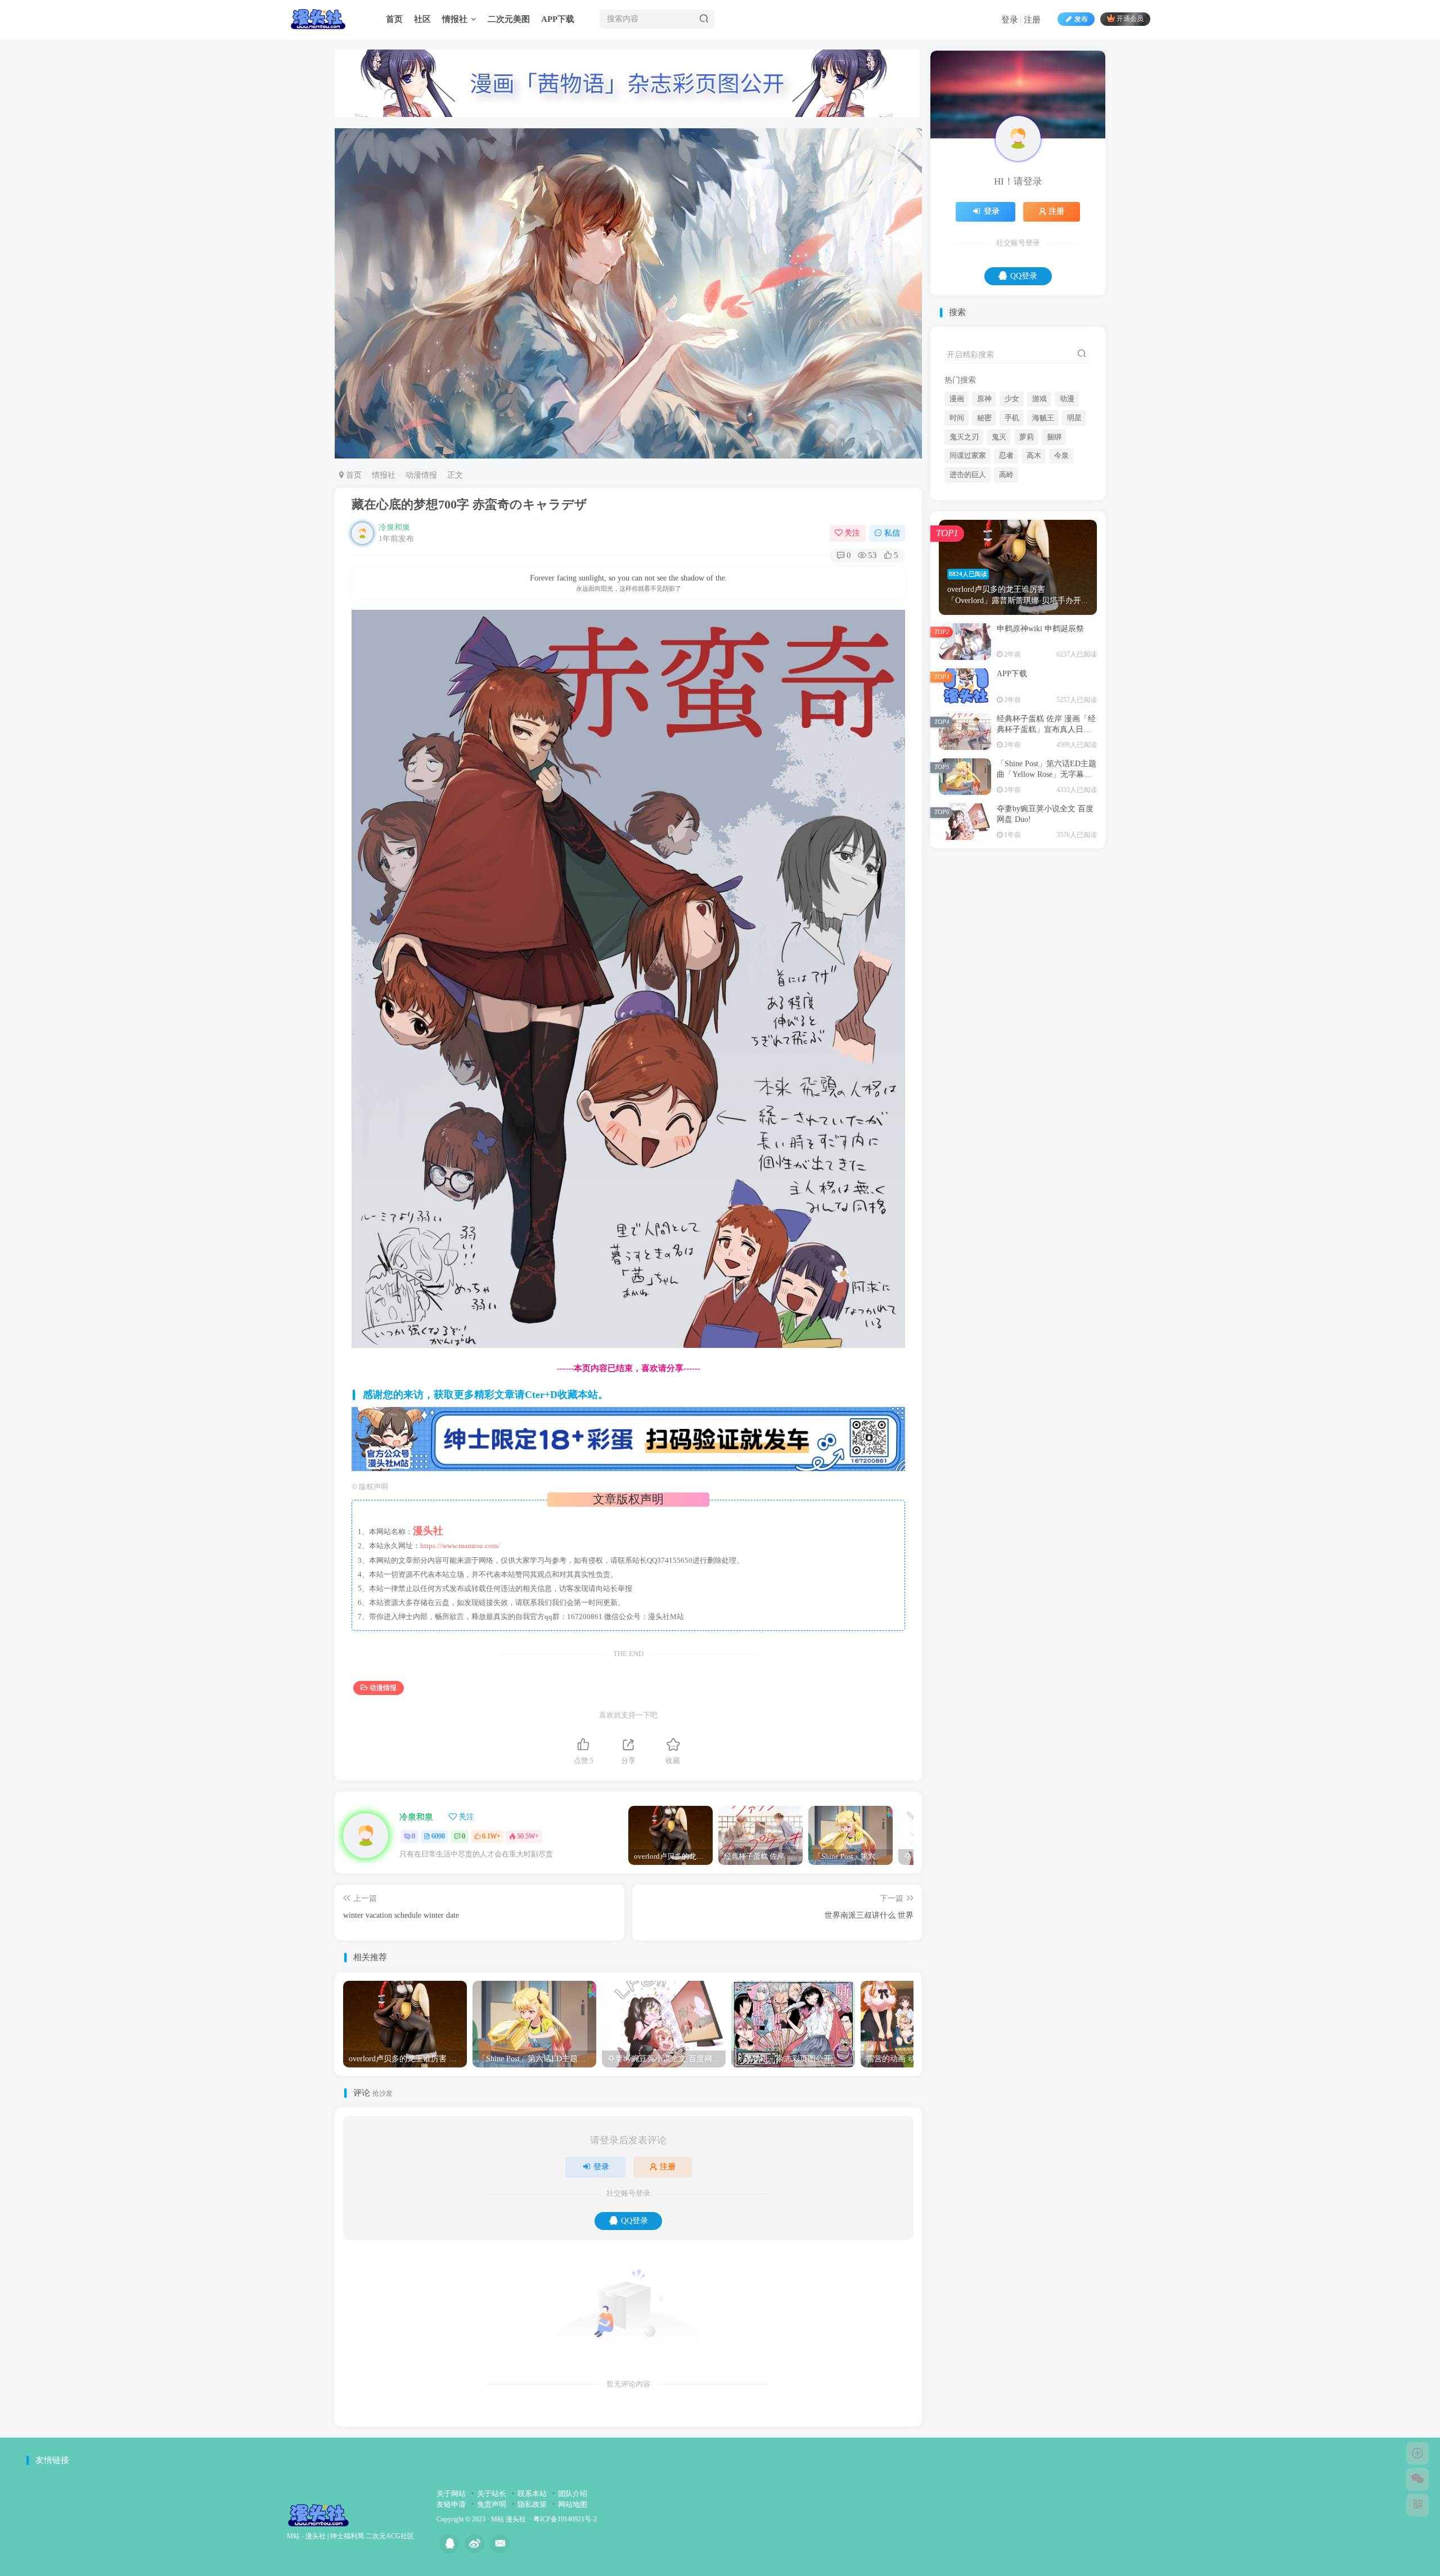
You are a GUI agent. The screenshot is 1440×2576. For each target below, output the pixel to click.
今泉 (1061, 567)
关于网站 (451, 2494)
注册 (1032, 20)
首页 (394, 19)
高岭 (1006, 586)
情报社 (455, 19)
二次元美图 (509, 19)
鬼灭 (999, 549)
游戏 (1039, 510)
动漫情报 (421, 475)
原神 (984, 510)
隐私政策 (532, 2504)
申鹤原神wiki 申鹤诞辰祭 (1040, 740)
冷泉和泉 (394, 527)
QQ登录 (634, 2221)
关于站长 (492, 2494)
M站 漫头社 (508, 2519)
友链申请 (451, 2504)
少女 (1012, 510)
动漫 (1067, 510)
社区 (422, 19)
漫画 (957, 510)
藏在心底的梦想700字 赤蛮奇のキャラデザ (469, 504)
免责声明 (492, 2504)
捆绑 (1054, 549)
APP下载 (558, 19)
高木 (1034, 567)
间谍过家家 (968, 567)
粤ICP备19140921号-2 (565, 2519)
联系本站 (532, 2494)
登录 (1010, 20)
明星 (1074, 529)
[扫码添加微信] (1417, 2479)
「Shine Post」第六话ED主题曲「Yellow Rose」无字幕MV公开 (1047, 886)
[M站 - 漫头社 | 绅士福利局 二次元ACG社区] (318, 2514)
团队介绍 (573, 2494)
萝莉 (1027, 549)
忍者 (1006, 567)
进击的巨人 (968, 586)
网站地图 (573, 2504)
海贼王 (1043, 529)
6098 (438, 1836)
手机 (1012, 529)
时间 (957, 529)
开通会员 (1130, 19)
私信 (892, 533)
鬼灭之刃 (964, 549)
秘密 (984, 529)
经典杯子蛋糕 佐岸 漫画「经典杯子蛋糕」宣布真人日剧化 (1046, 841)
